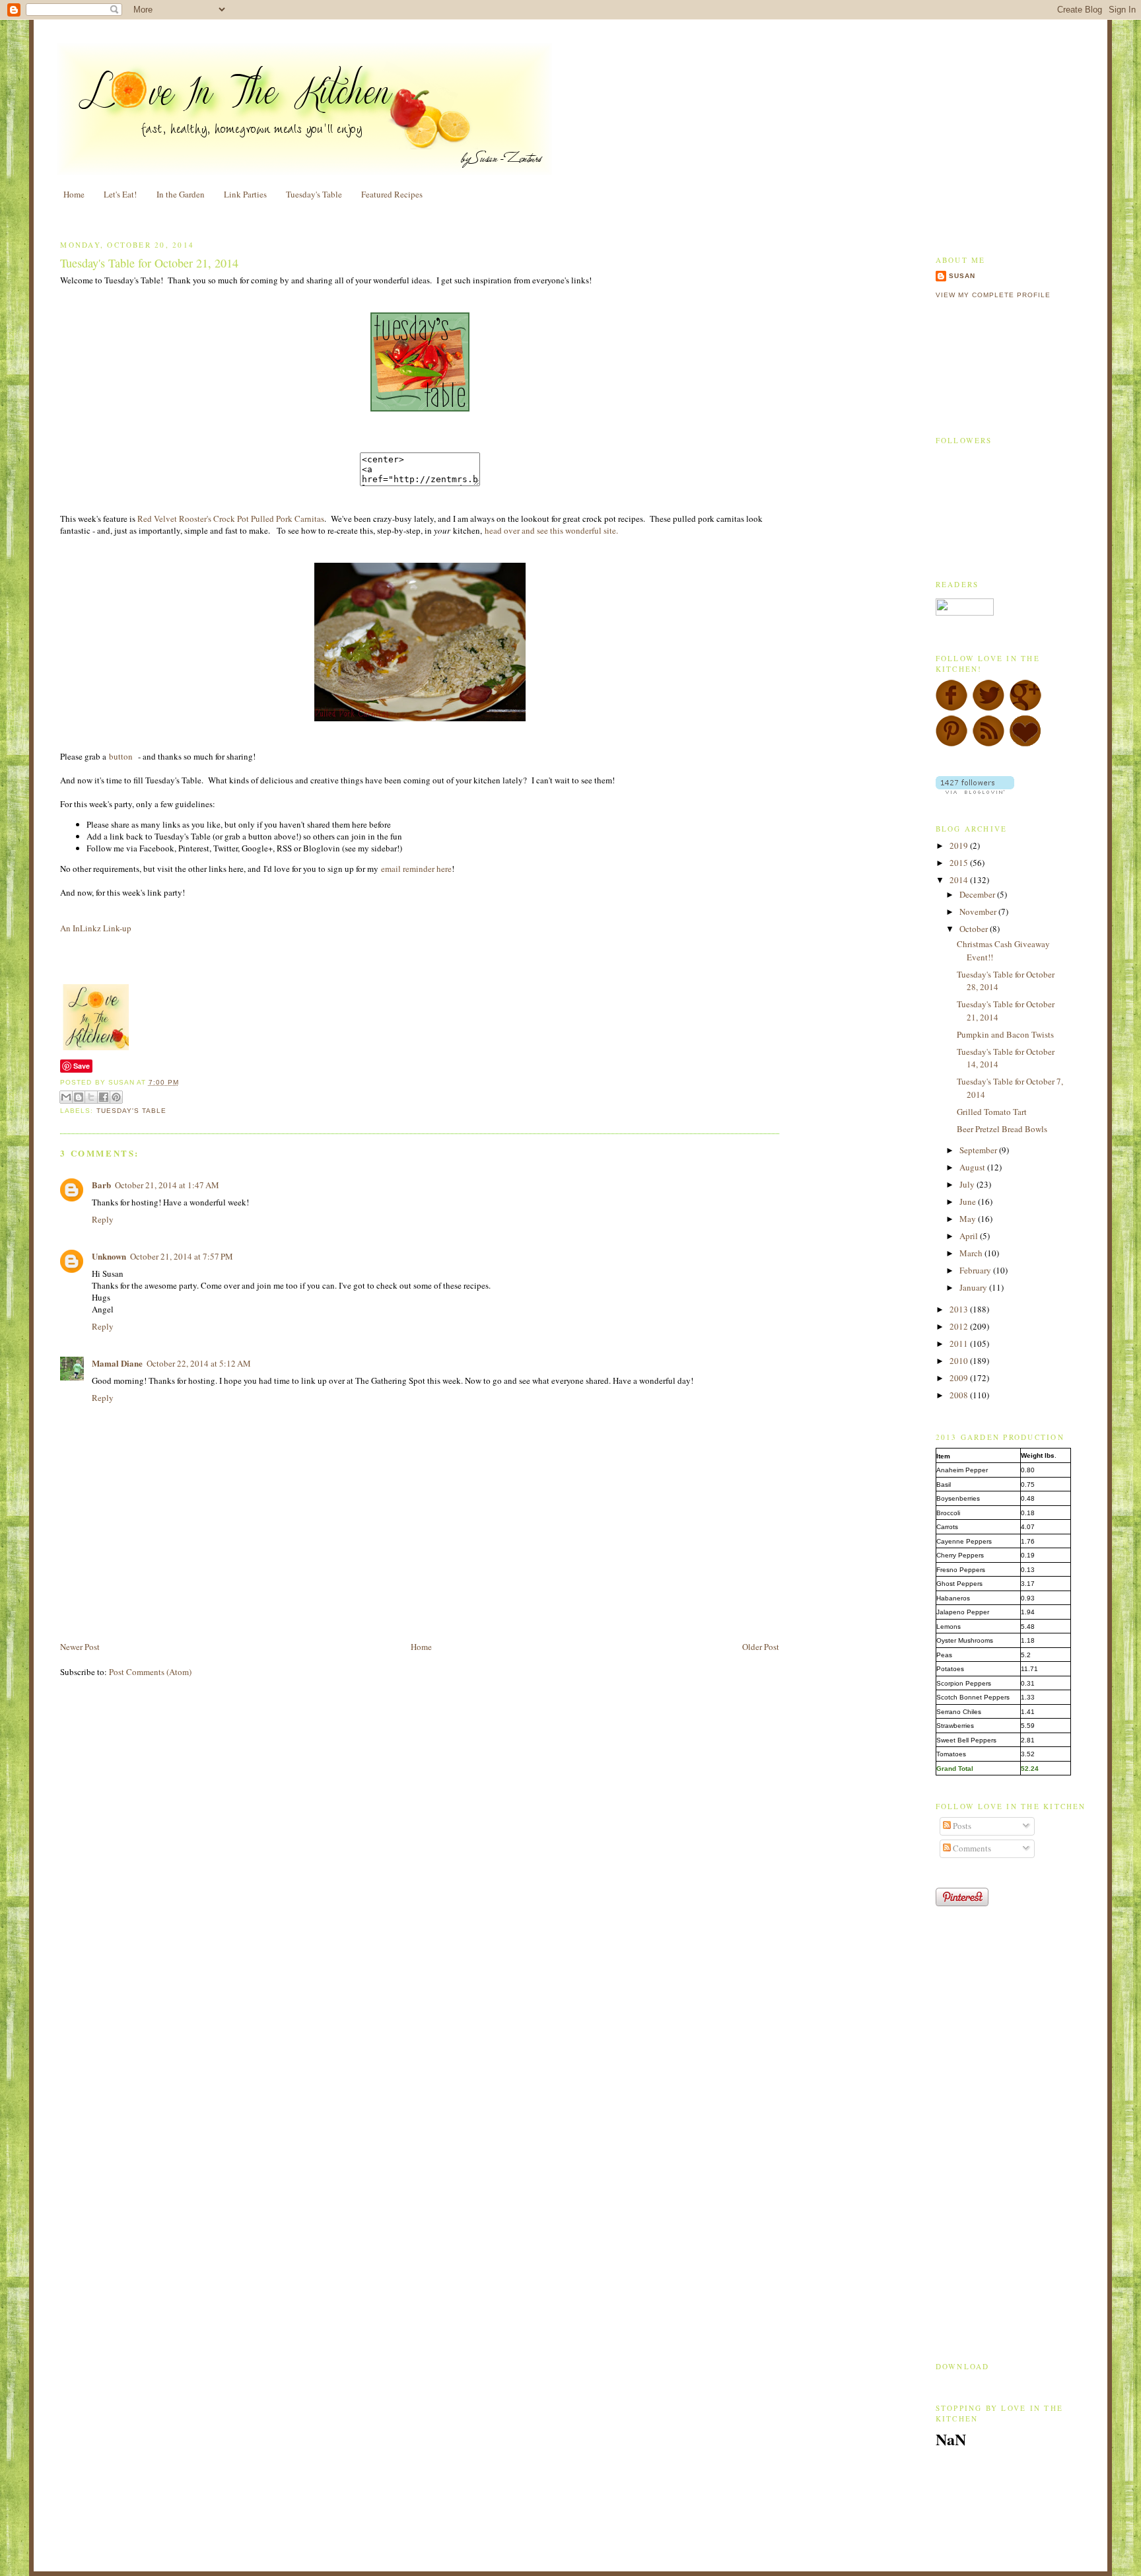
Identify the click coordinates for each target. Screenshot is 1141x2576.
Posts (961, 1826)
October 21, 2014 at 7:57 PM (182, 1256)
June (969, 1201)
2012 (960, 1326)
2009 (960, 1378)
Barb (101, 1185)
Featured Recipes (392, 194)
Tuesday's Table (314, 194)
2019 (960, 845)
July (968, 1184)
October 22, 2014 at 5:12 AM (199, 1363)
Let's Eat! (120, 194)
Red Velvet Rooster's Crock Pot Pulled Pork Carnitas (231, 519)
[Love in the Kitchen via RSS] (988, 744)
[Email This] (66, 1097)
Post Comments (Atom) (150, 1672)
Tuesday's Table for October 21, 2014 (149, 263)
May (969, 1219)
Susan (962, 276)
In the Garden (181, 194)
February (976, 1270)
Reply (103, 1219)
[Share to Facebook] (104, 1097)
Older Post (761, 1647)
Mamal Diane (117, 1363)
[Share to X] (91, 1097)
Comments (971, 1848)
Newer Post (80, 1647)
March (972, 1253)
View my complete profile (993, 295)
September (979, 1150)
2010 (960, 1361)
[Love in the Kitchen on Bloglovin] (1025, 744)
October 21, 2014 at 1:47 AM (167, 1185)
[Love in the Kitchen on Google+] (1025, 708)
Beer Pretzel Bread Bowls (1002, 1129)
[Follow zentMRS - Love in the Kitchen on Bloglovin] (975, 791)
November (979, 912)
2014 (960, 880)
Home (74, 194)
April (970, 1236)
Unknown (109, 1256)
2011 (960, 1343)
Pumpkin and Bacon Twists (1005, 1034)
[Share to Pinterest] (116, 1097)
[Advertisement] (215, 1610)
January (974, 1287)
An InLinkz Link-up (96, 928)
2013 (960, 1309)
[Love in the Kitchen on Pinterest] (951, 744)
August (973, 1167)
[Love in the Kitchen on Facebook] (951, 708)
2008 (960, 1395)
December (978, 894)
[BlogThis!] (79, 1097)
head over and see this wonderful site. (551, 530)
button (122, 756)
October (975, 929)
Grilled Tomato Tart (992, 1112)
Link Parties (245, 194)
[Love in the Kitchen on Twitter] (988, 708)
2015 (960, 863)
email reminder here (416, 869)
